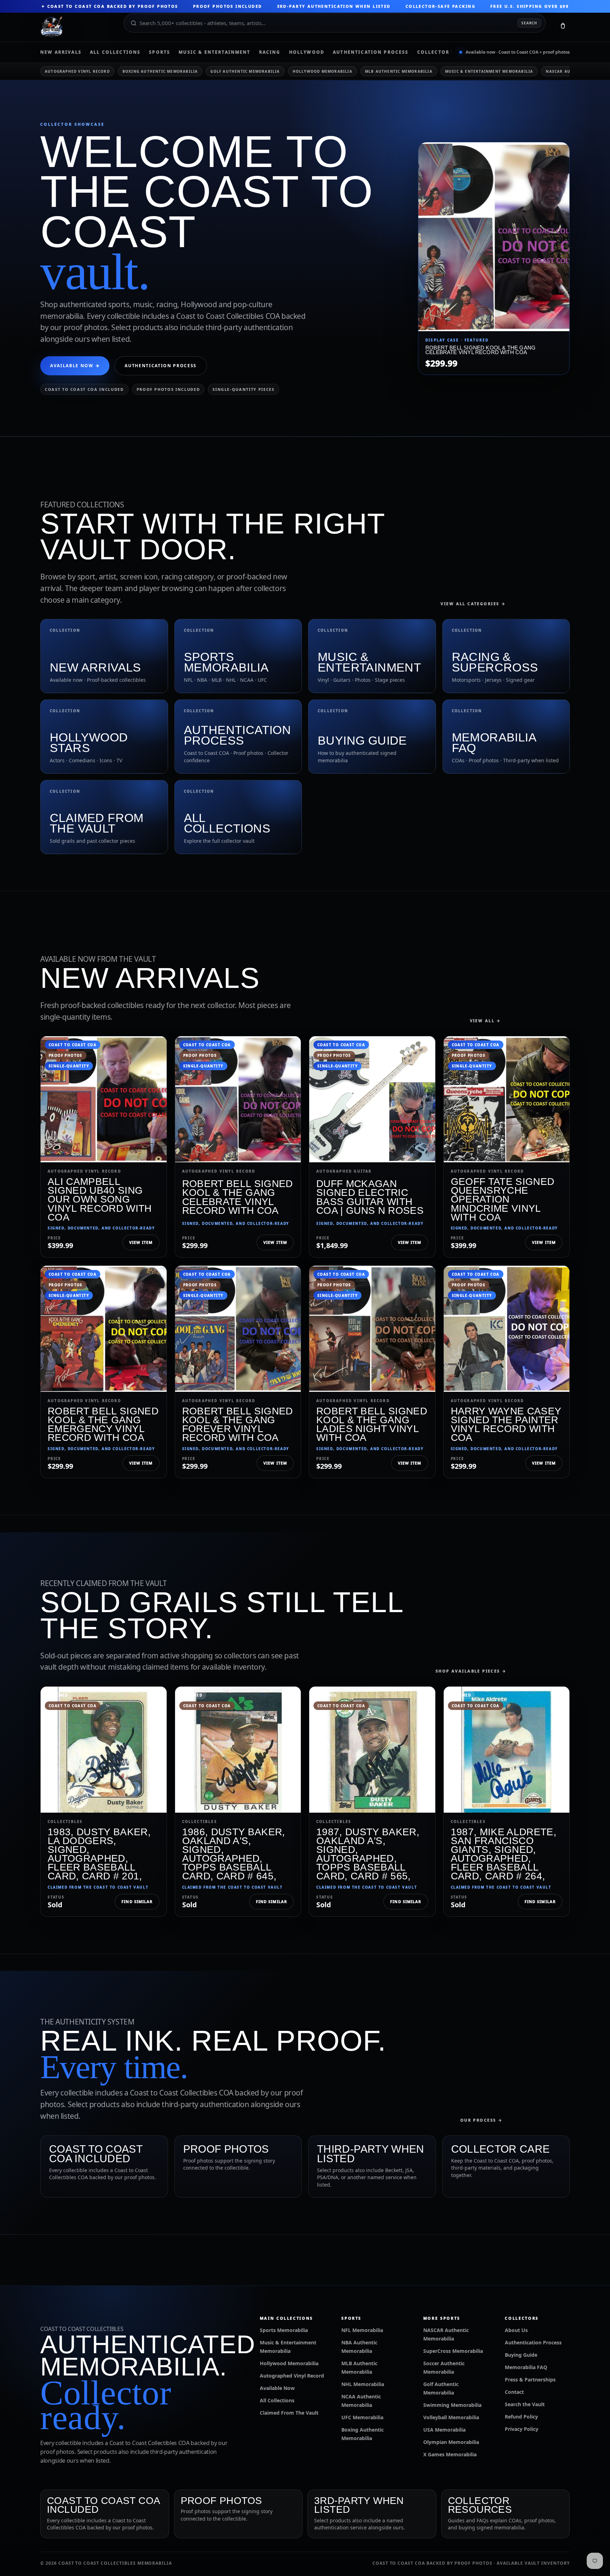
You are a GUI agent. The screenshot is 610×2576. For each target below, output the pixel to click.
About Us (516, 2330)
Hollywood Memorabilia (322, 71)
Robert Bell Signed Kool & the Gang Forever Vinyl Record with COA (238, 1424)
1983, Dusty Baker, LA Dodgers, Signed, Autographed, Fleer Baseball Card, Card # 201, (99, 1854)
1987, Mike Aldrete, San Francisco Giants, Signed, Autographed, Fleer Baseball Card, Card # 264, (504, 1854)
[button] (563, 27)
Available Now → (75, 366)
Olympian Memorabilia (451, 2442)
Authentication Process (371, 52)
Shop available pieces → (471, 1671)
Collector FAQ (440, 52)
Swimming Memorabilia (452, 2405)
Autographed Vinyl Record (77, 71)
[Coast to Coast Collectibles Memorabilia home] (77, 27)
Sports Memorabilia (284, 2330)
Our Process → (482, 2120)
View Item (141, 1242)
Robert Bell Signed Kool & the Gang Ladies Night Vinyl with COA (372, 1424)
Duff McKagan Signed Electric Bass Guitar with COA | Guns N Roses (370, 1197)
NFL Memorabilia (362, 2330)
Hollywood (307, 52)
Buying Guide (521, 2355)
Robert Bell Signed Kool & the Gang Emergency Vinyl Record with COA (103, 1424)
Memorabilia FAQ (526, 2367)
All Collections (115, 52)
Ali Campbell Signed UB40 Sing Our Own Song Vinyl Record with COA (100, 1199)
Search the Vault (525, 2404)
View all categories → (473, 604)
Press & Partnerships (530, 2380)
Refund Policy (521, 2417)
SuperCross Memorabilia (453, 2351)
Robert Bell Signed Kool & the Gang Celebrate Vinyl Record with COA (238, 1197)
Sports (160, 52)
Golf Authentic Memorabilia (245, 71)
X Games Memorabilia (450, 2454)
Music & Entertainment (214, 52)
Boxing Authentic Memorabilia (160, 71)
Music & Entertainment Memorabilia (489, 71)
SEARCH (529, 23)
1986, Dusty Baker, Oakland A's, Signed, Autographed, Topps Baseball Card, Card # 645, (234, 1854)
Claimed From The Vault (289, 2413)
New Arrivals (61, 52)
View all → (486, 1021)
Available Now (277, 2388)
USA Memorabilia (444, 2430)
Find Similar (137, 1901)
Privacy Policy (522, 2429)
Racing (270, 52)
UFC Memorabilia (362, 2417)
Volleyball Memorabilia (451, 2417)
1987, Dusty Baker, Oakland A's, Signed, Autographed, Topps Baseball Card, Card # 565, (368, 1854)
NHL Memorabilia (363, 2384)
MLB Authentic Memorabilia (399, 71)
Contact (514, 2392)
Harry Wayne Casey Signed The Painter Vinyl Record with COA (506, 1424)
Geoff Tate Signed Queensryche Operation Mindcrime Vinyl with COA (503, 1199)
